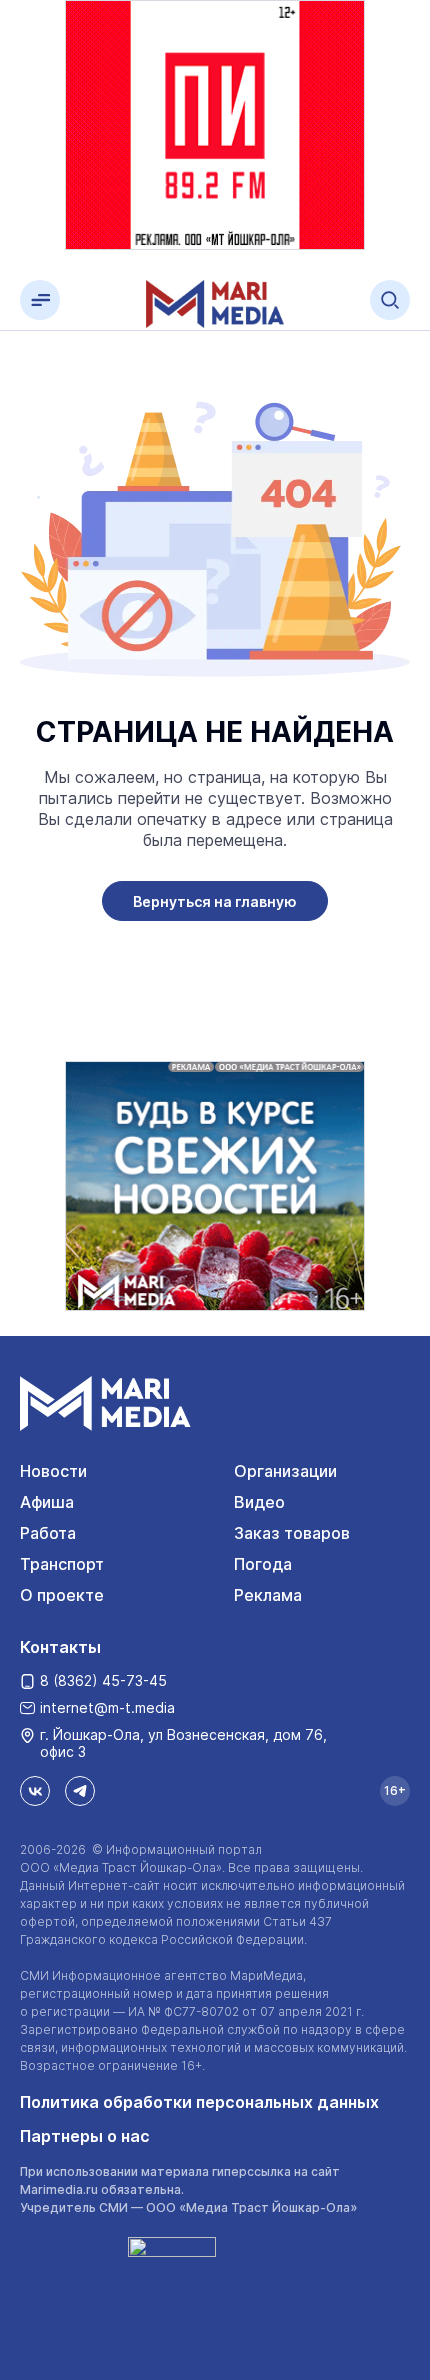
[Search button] (390, 300)
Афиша (47, 1502)
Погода (263, 1564)
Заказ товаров (292, 1533)
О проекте (62, 1595)
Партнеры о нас (85, 2136)
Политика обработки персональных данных (199, 2102)
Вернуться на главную (215, 901)
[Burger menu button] (40, 300)
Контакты (60, 1647)
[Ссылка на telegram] (80, 1791)
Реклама (268, 1595)
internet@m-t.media (107, 1707)
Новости (53, 1471)
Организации (285, 1471)
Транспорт (62, 1564)
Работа (48, 1533)
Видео (259, 1502)
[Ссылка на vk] (35, 1791)
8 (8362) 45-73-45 (103, 1680)
